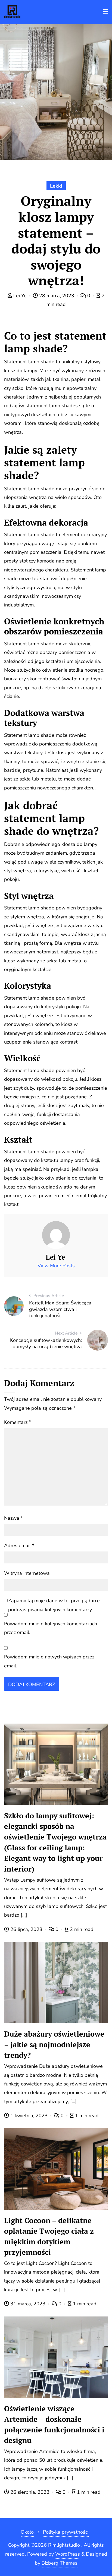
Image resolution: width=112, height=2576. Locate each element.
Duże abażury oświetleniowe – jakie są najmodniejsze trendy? (54, 2044)
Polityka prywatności (66, 2532)
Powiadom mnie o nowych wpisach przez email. (49, 1661)
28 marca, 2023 (57, 296)
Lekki (56, 186)
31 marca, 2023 (28, 2304)
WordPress (68, 2554)
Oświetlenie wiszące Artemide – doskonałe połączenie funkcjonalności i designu (54, 2424)
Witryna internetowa (27, 1573)
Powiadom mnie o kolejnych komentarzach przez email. (51, 1628)
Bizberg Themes (60, 2563)
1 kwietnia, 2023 (29, 2116)
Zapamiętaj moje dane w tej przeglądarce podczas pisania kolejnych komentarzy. (54, 1605)
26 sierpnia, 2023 (30, 2492)
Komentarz (18, 1422)
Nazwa (13, 1518)
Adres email (19, 1545)
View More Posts (56, 1266)
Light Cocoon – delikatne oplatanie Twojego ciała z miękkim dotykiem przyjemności (49, 2236)
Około (27, 2532)
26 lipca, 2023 (26, 1929)
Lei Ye (20, 296)
